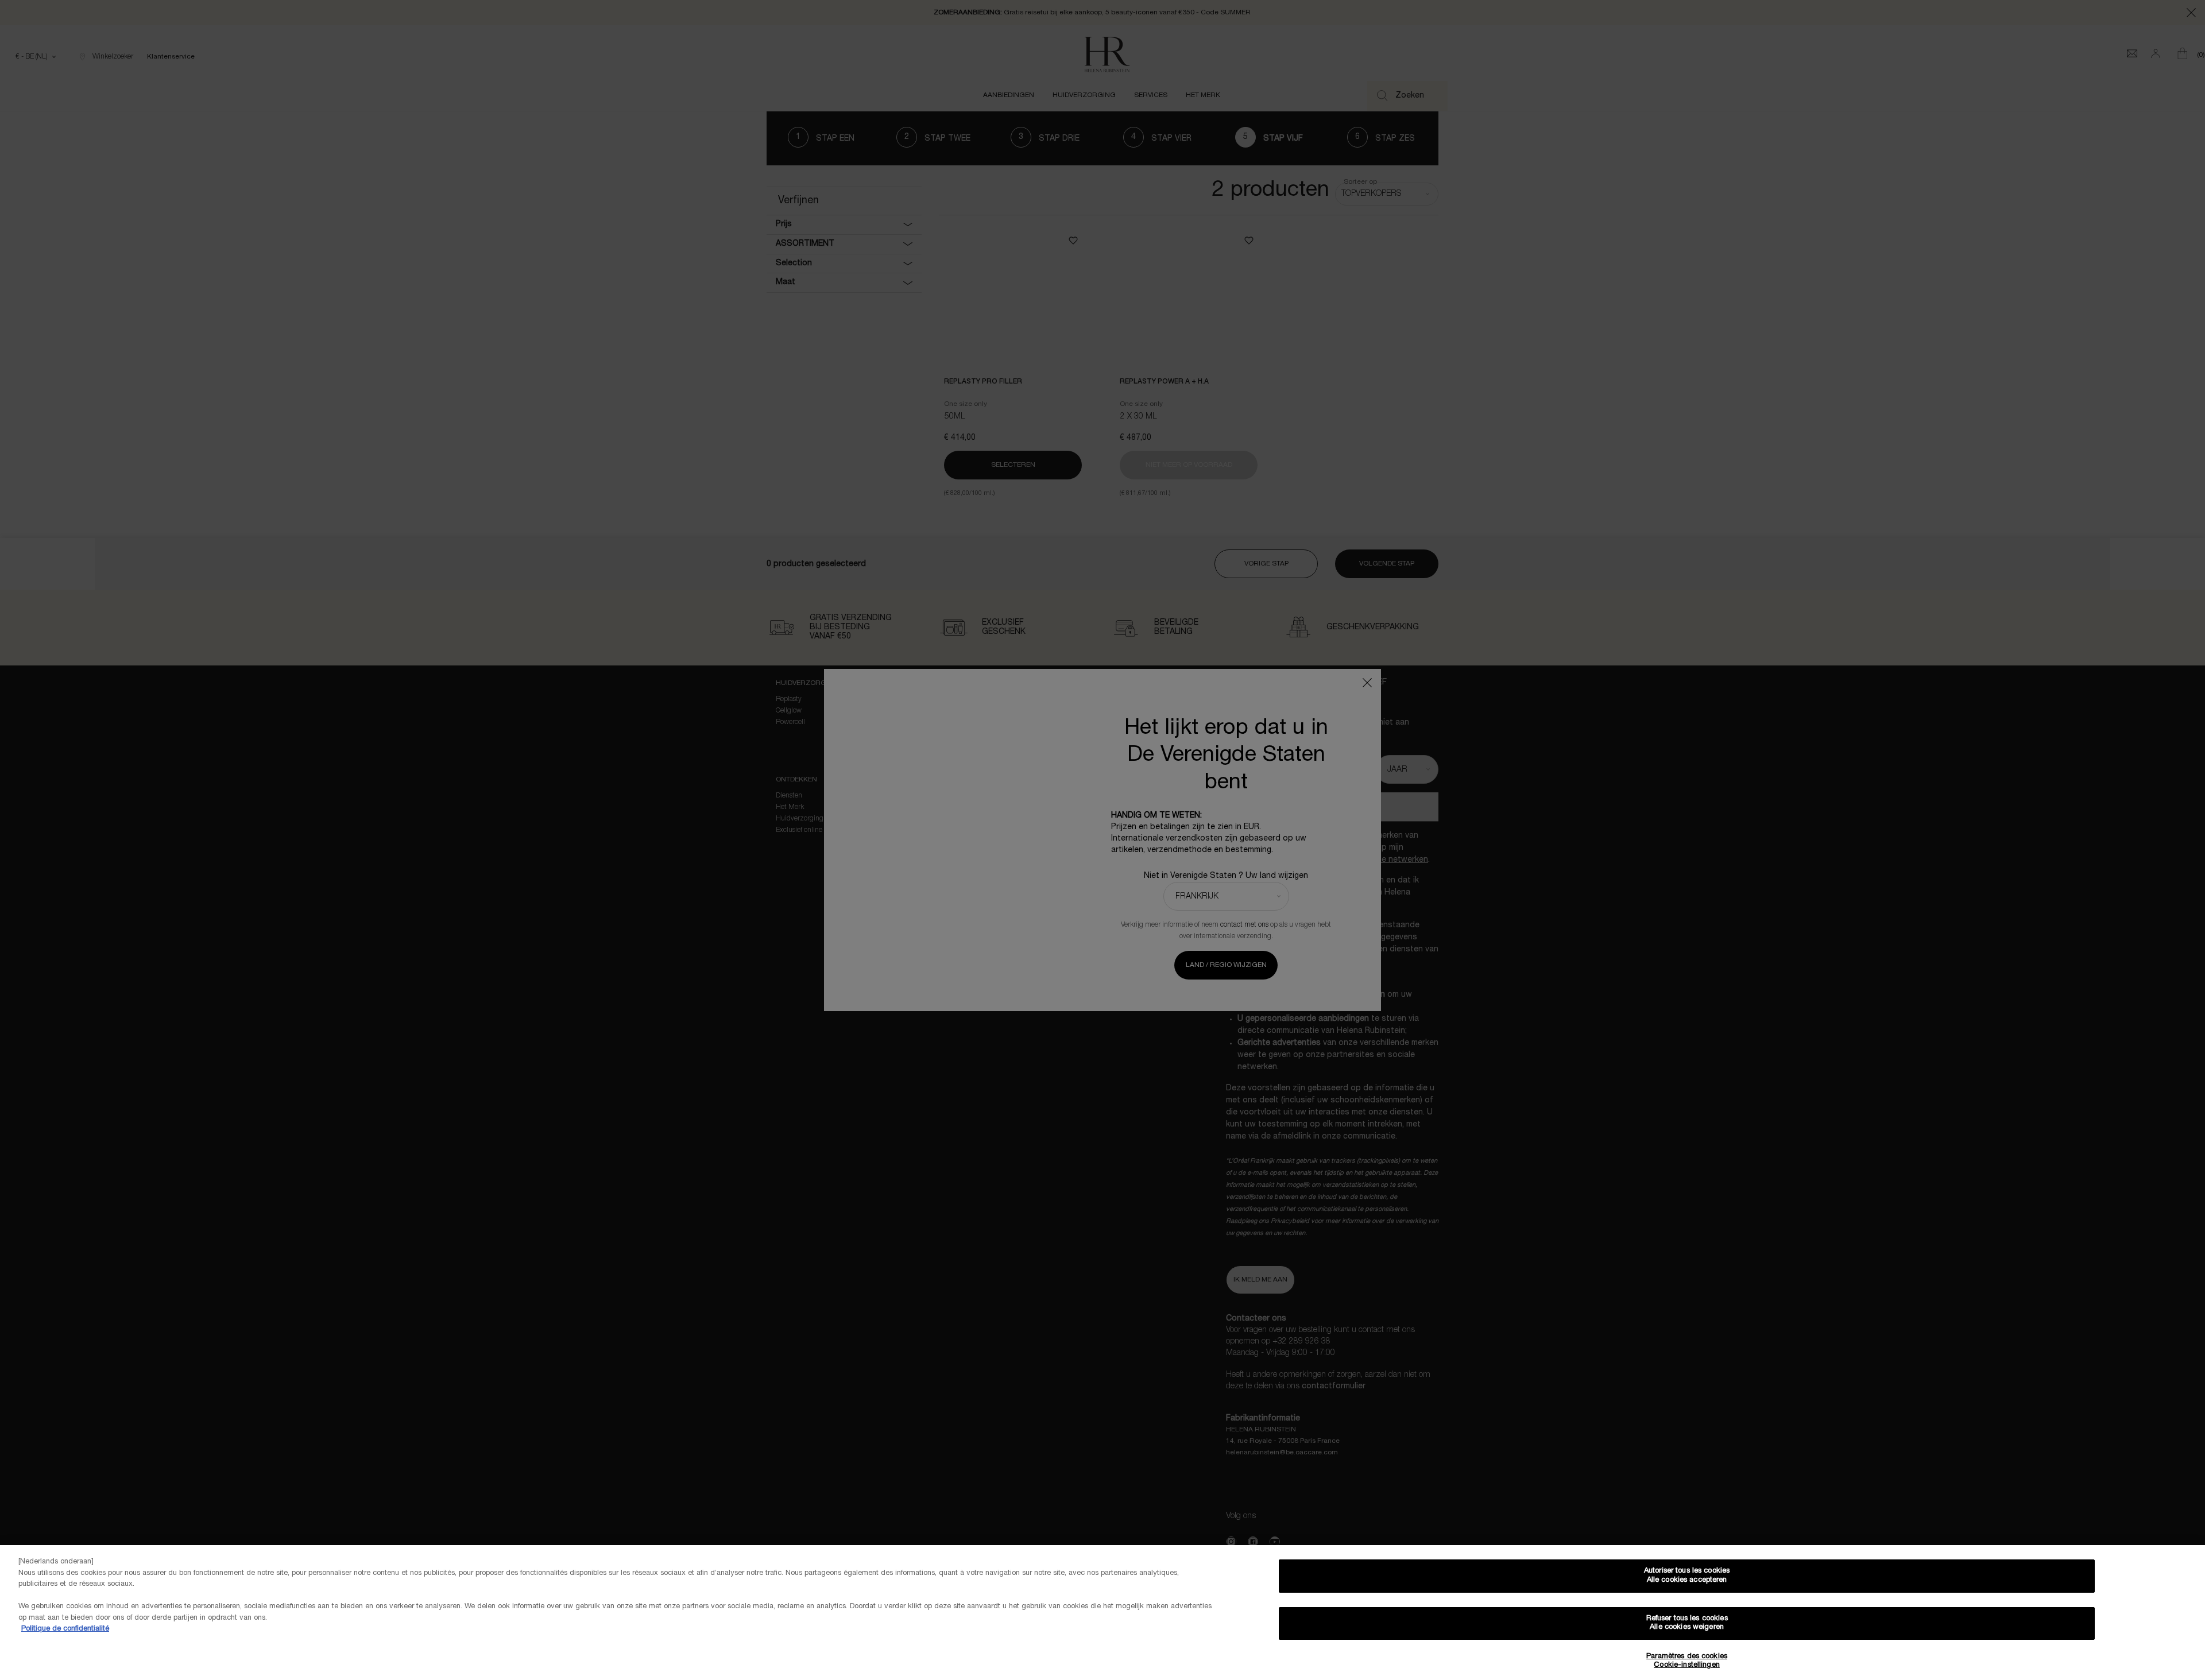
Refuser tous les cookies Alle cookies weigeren (1687, 1623)
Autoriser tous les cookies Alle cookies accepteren (1687, 1576)
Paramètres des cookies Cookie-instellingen (1687, 1661)
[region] (1102, 1613)
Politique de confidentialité (65, 1629)
